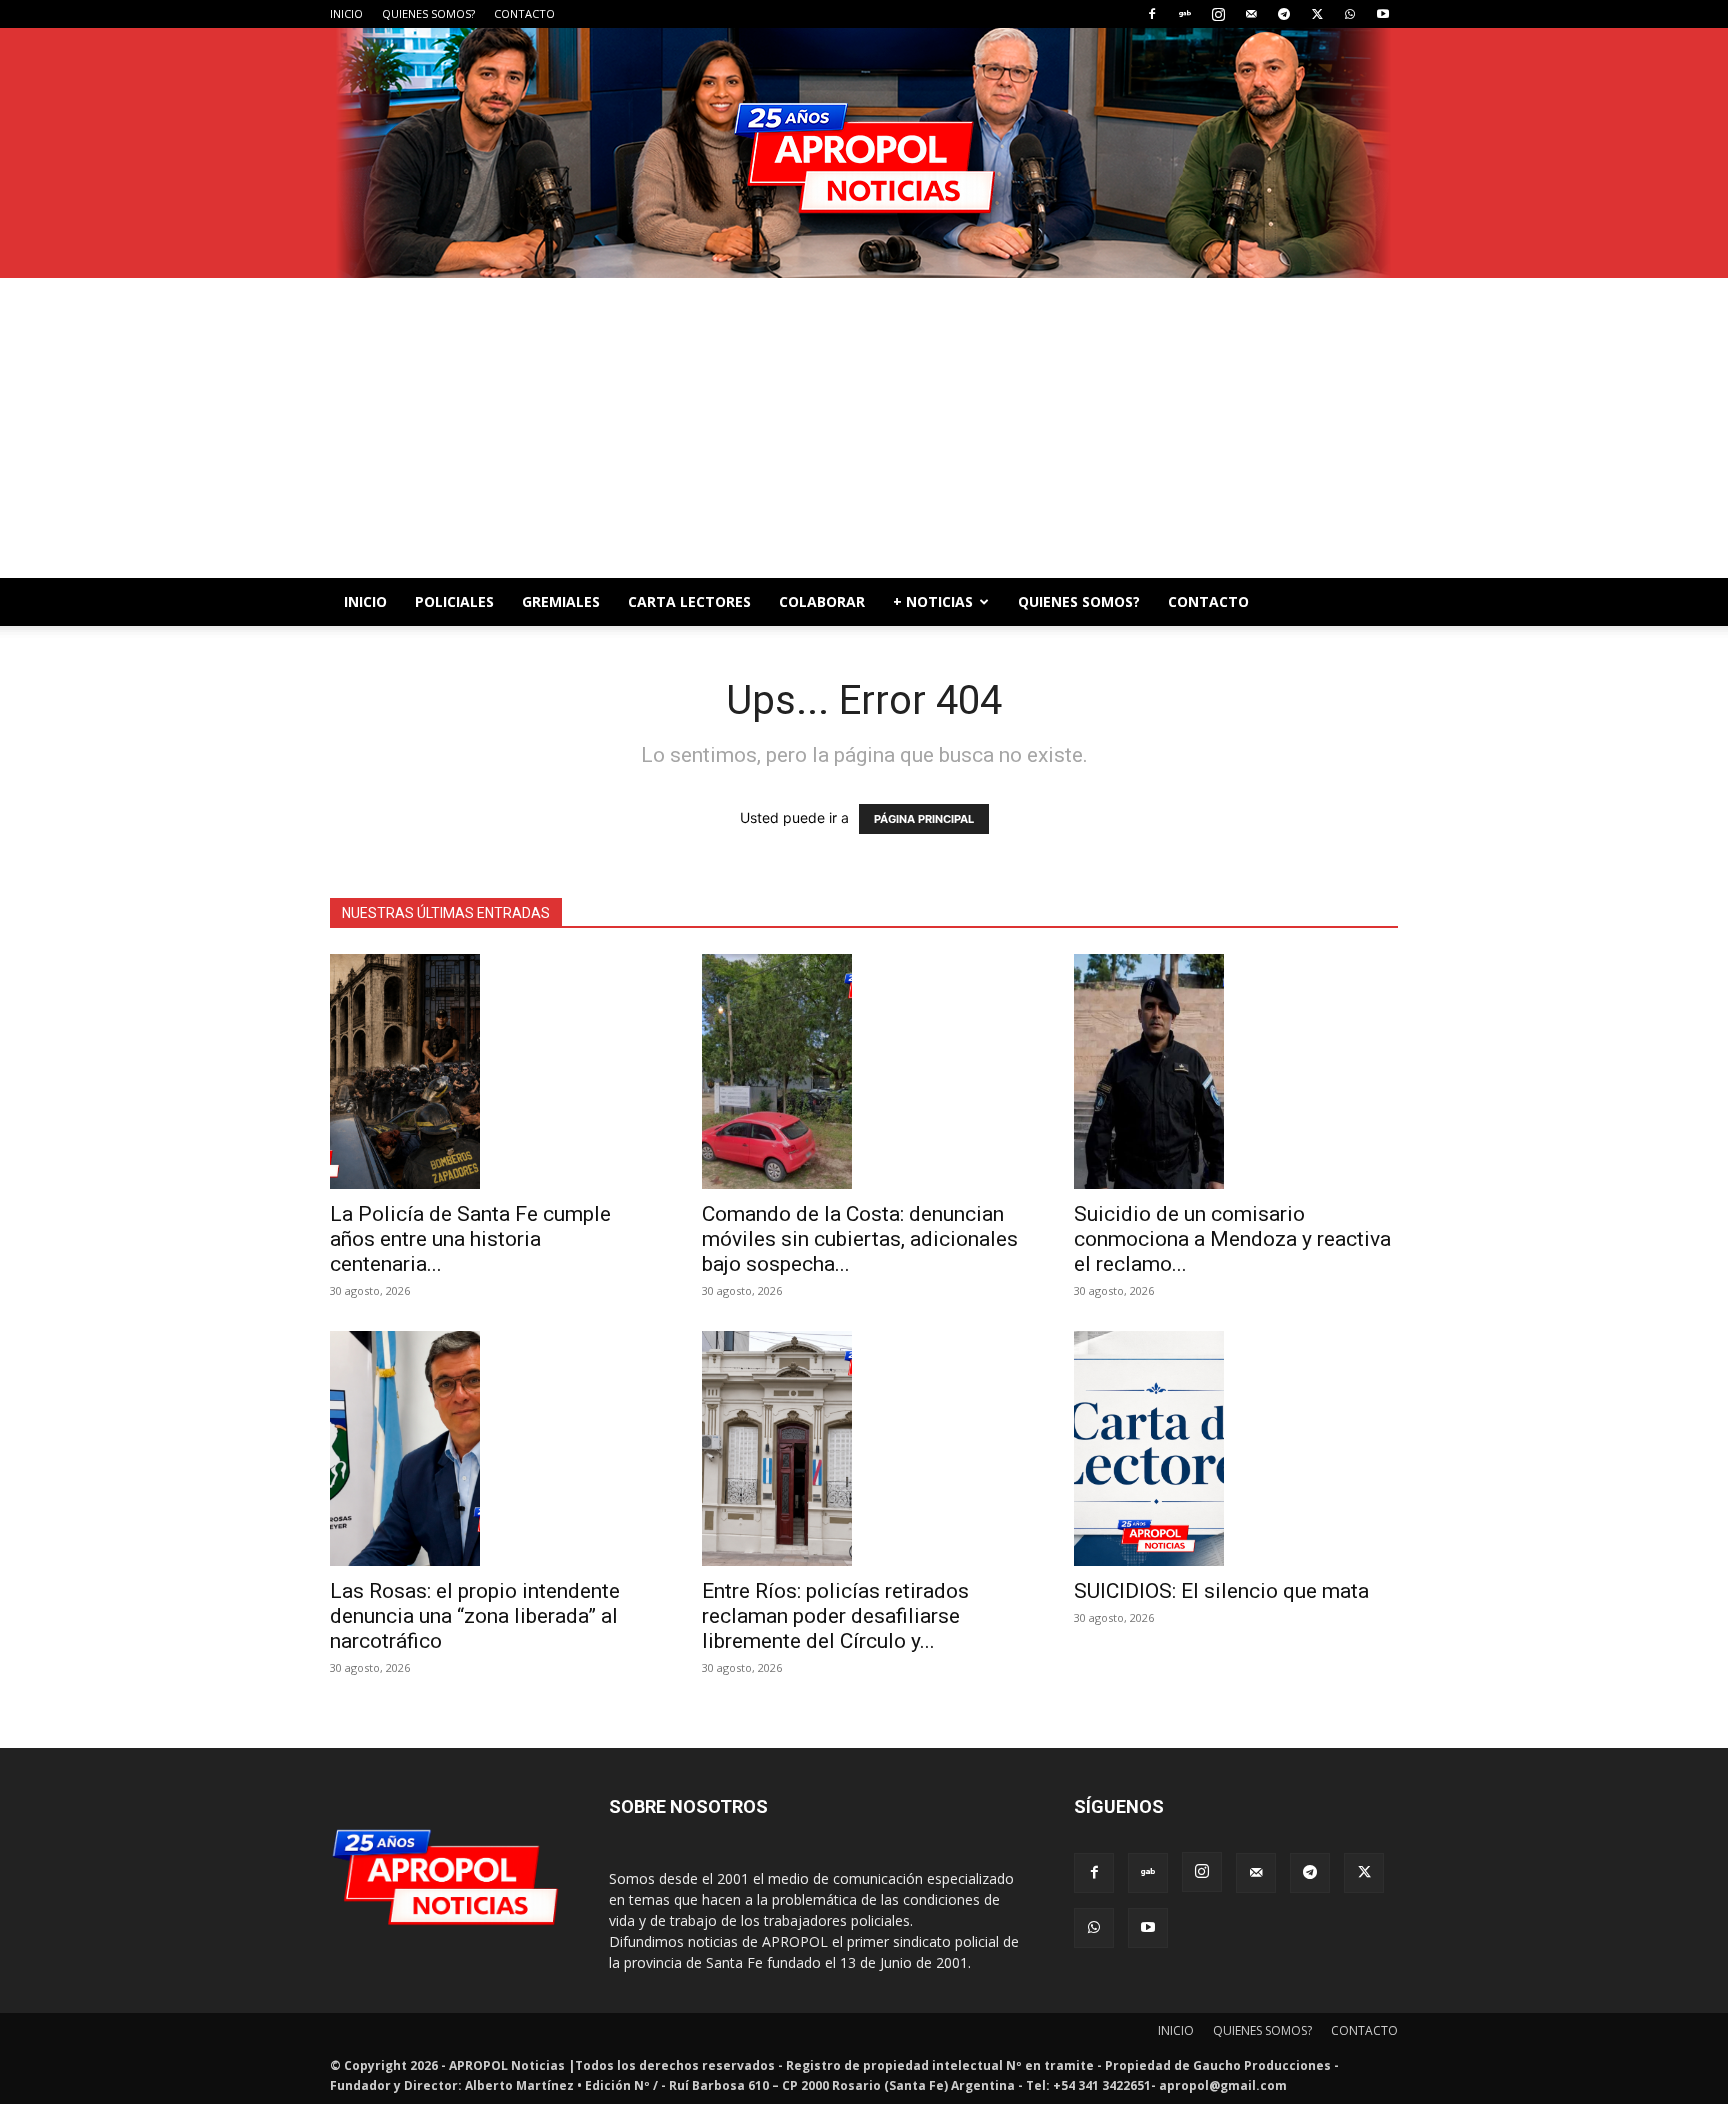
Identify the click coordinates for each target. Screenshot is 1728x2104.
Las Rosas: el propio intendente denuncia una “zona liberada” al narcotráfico (475, 1616)
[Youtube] (1383, 14)
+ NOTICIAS (933, 601)
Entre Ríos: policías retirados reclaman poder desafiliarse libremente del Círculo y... (835, 1616)
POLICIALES (454, 601)
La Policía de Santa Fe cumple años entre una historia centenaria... (470, 1239)
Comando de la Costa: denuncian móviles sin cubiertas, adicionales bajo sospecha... (860, 1239)
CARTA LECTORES (689, 601)
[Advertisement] (864, 428)
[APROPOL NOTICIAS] (864, 153)
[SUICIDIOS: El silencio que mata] (1236, 1448)
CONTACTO (524, 13)
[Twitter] (1317, 14)
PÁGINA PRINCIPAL (924, 819)
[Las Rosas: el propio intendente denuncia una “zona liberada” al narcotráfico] (492, 1448)
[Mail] (1251, 14)
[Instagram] (1218, 14)
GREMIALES (561, 601)
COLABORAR (822, 601)
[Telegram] (1284, 14)
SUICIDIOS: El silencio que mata (1221, 1591)
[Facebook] (1152, 14)
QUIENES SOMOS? (428, 13)
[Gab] (1185, 14)
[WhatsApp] (1350, 14)
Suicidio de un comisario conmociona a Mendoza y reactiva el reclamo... (1232, 1239)
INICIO (346, 13)
